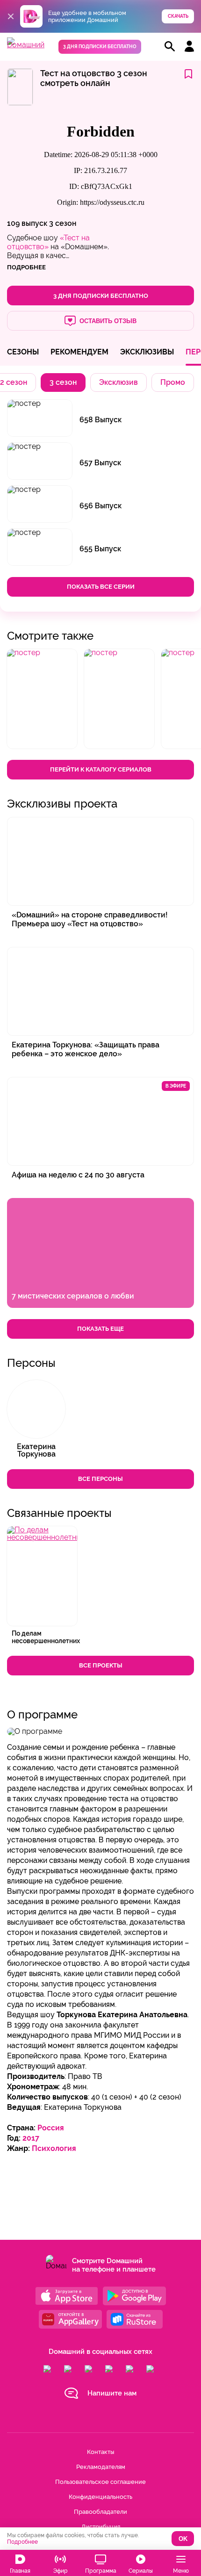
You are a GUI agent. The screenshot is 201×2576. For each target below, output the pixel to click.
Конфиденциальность (100, 2497)
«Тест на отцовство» (48, 242)
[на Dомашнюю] (26, 45)
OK (183, 2539)
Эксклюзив (118, 382)
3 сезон (63, 223)
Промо (173, 382)
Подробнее (22, 2542)
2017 (31, 2138)
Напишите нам (112, 2393)
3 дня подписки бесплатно (100, 47)
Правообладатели (100, 2512)
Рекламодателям (101, 2467)
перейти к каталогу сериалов (101, 769)
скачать (178, 16)
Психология (54, 2148)
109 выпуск (27, 223)
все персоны (100, 1479)
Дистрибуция (101, 2527)
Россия (51, 2128)
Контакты (100, 2452)
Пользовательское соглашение (100, 2482)
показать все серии (101, 587)
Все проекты (101, 1665)
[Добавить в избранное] (188, 75)
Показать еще (100, 1329)
